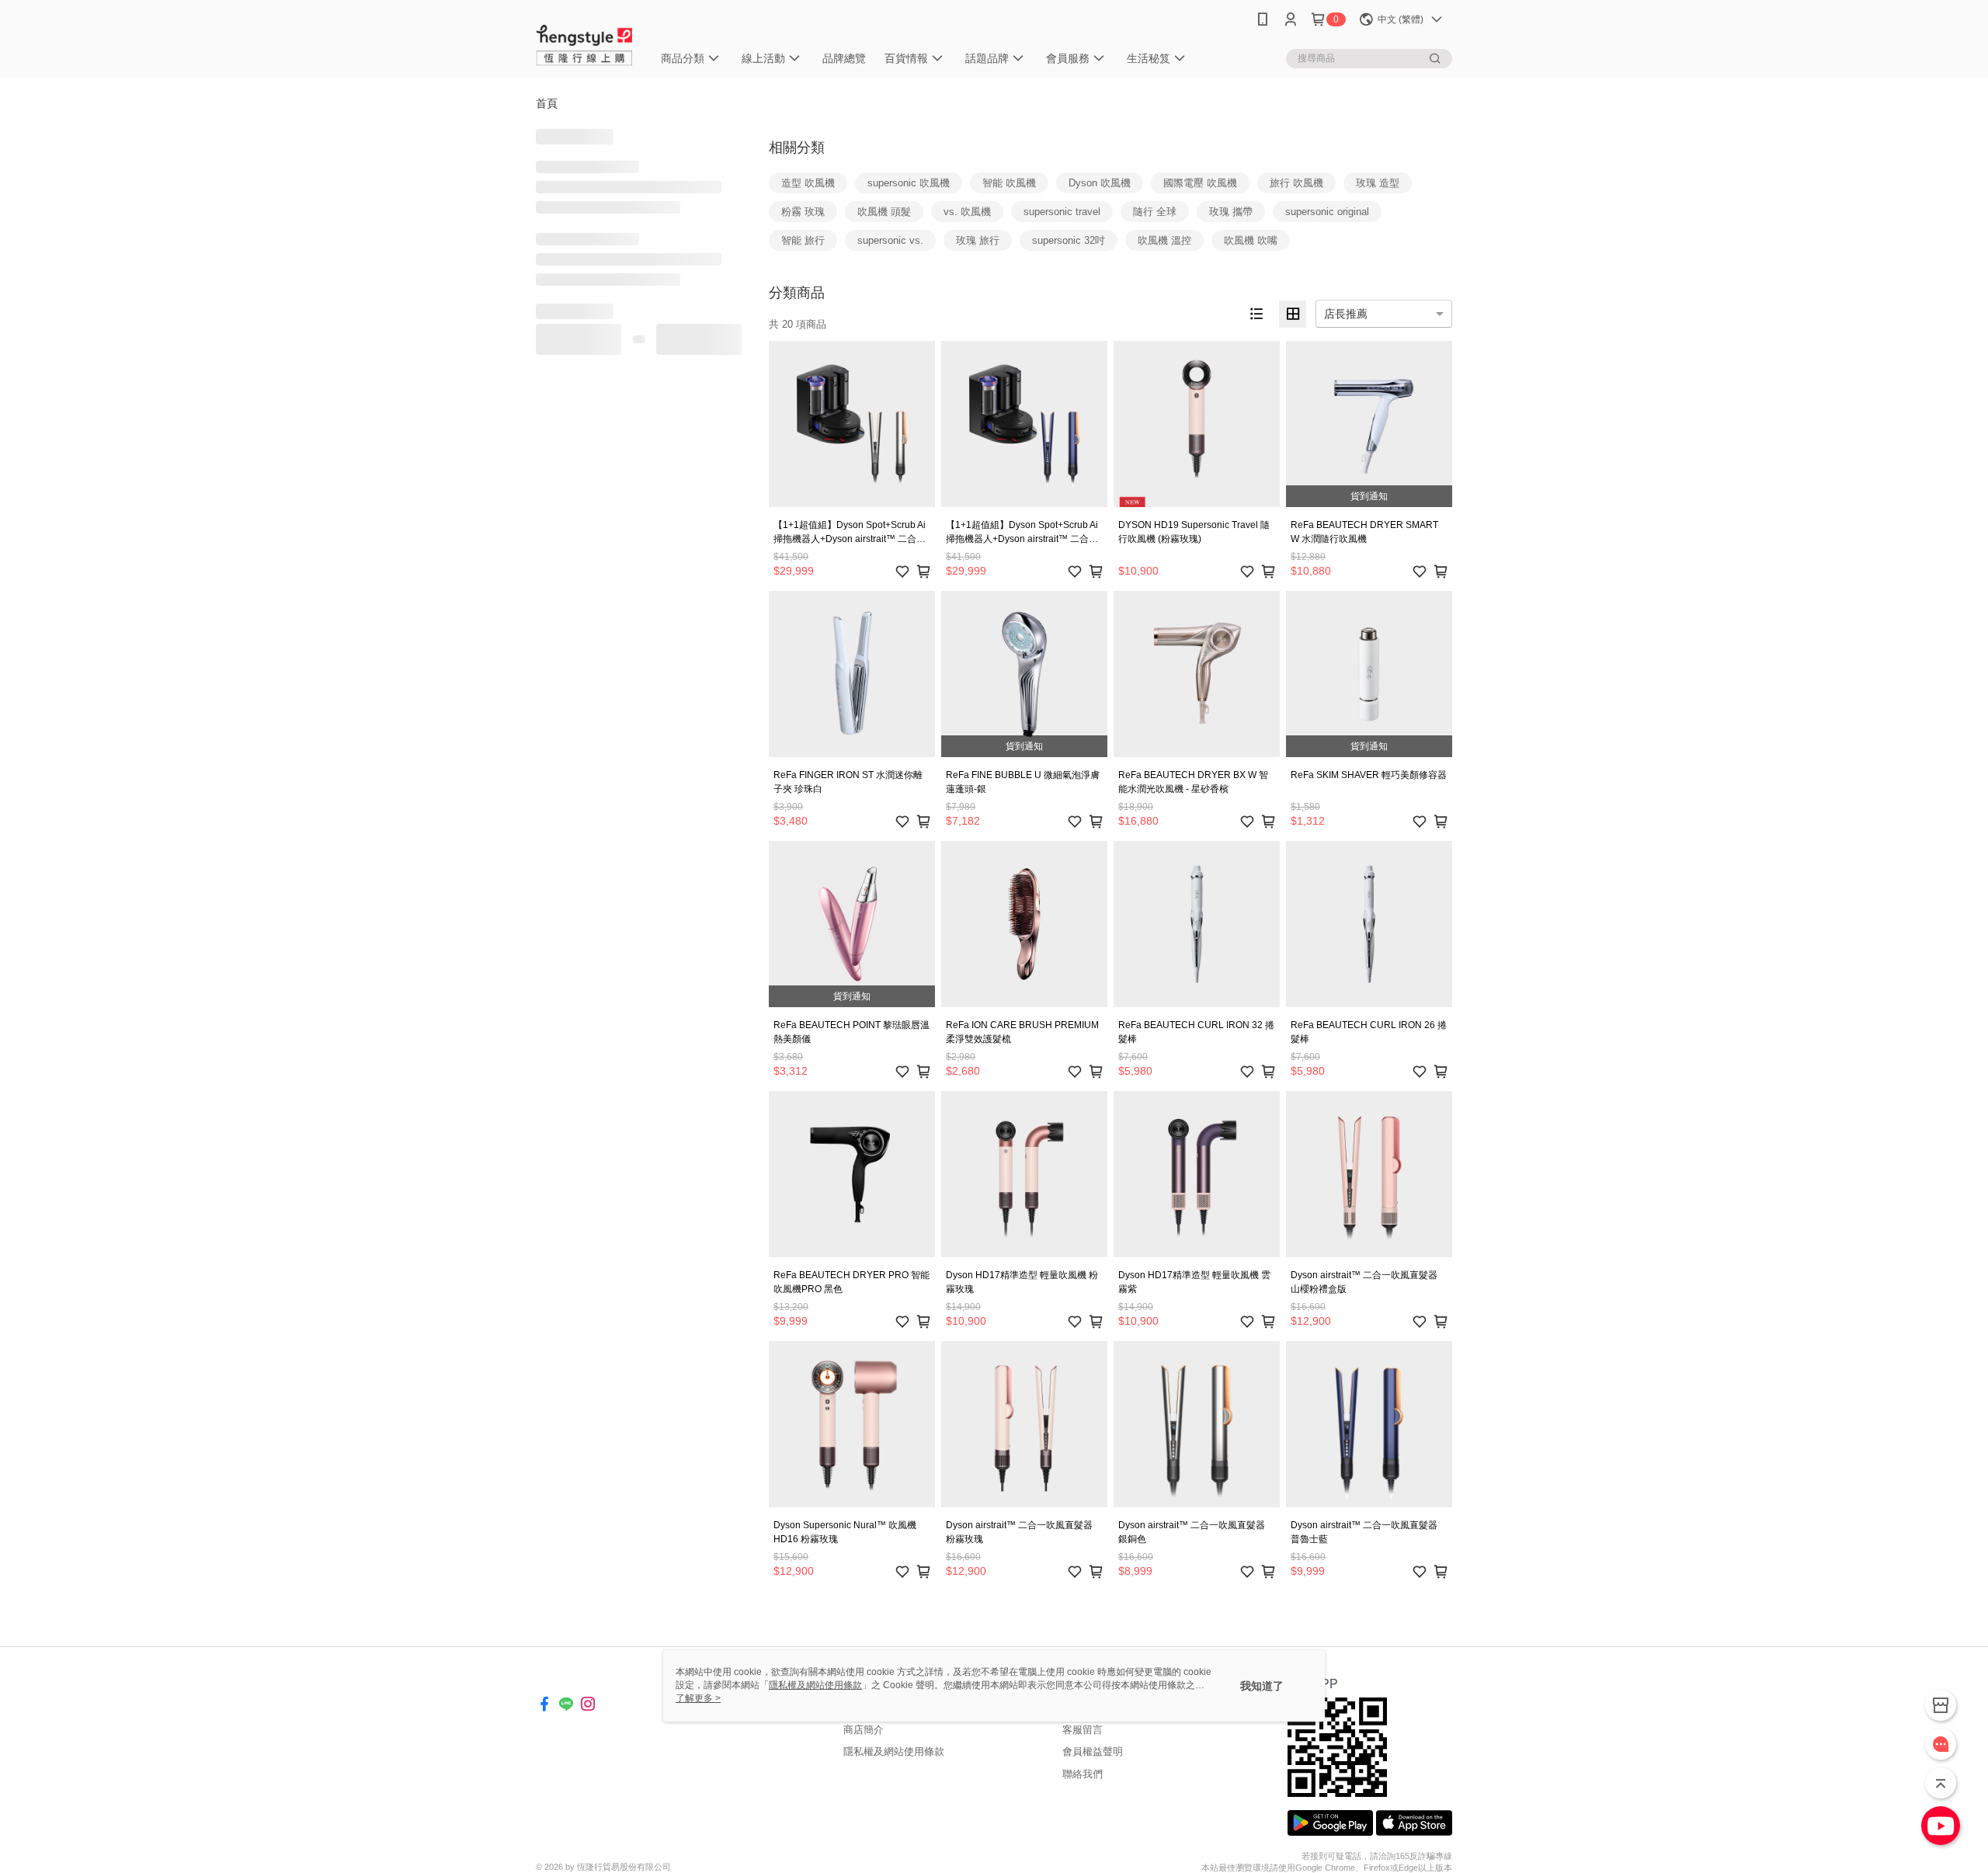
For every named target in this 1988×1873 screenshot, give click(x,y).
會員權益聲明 (1093, 1751)
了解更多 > (698, 1698)
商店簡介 (864, 1730)
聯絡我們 (1083, 1774)
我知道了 (1262, 1686)
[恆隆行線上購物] (585, 41)
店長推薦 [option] (1346, 314)
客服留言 (1083, 1730)
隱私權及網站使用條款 (894, 1751)
